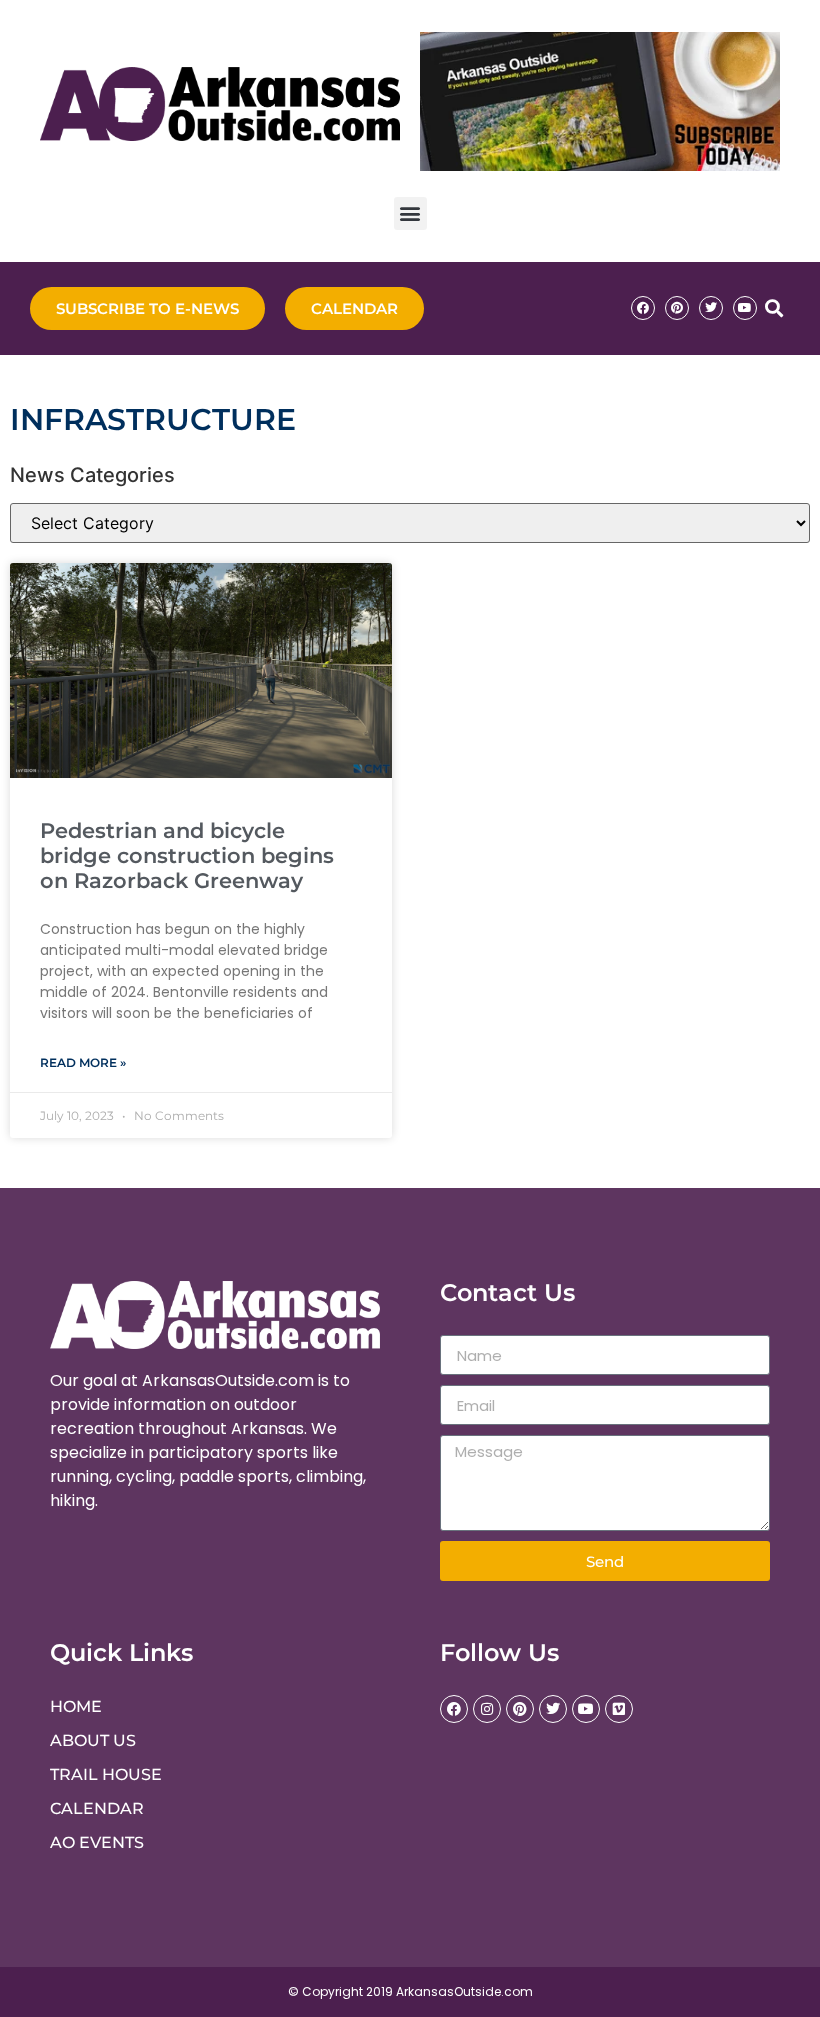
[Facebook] (643, 308)
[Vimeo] (619, 1709)
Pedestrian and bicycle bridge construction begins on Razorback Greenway (187, 855)
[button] (410, 213)
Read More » (83, 1062)
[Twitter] (711, 308)
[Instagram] (487, 1709)
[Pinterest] (677, 308)
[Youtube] (745, 308)
